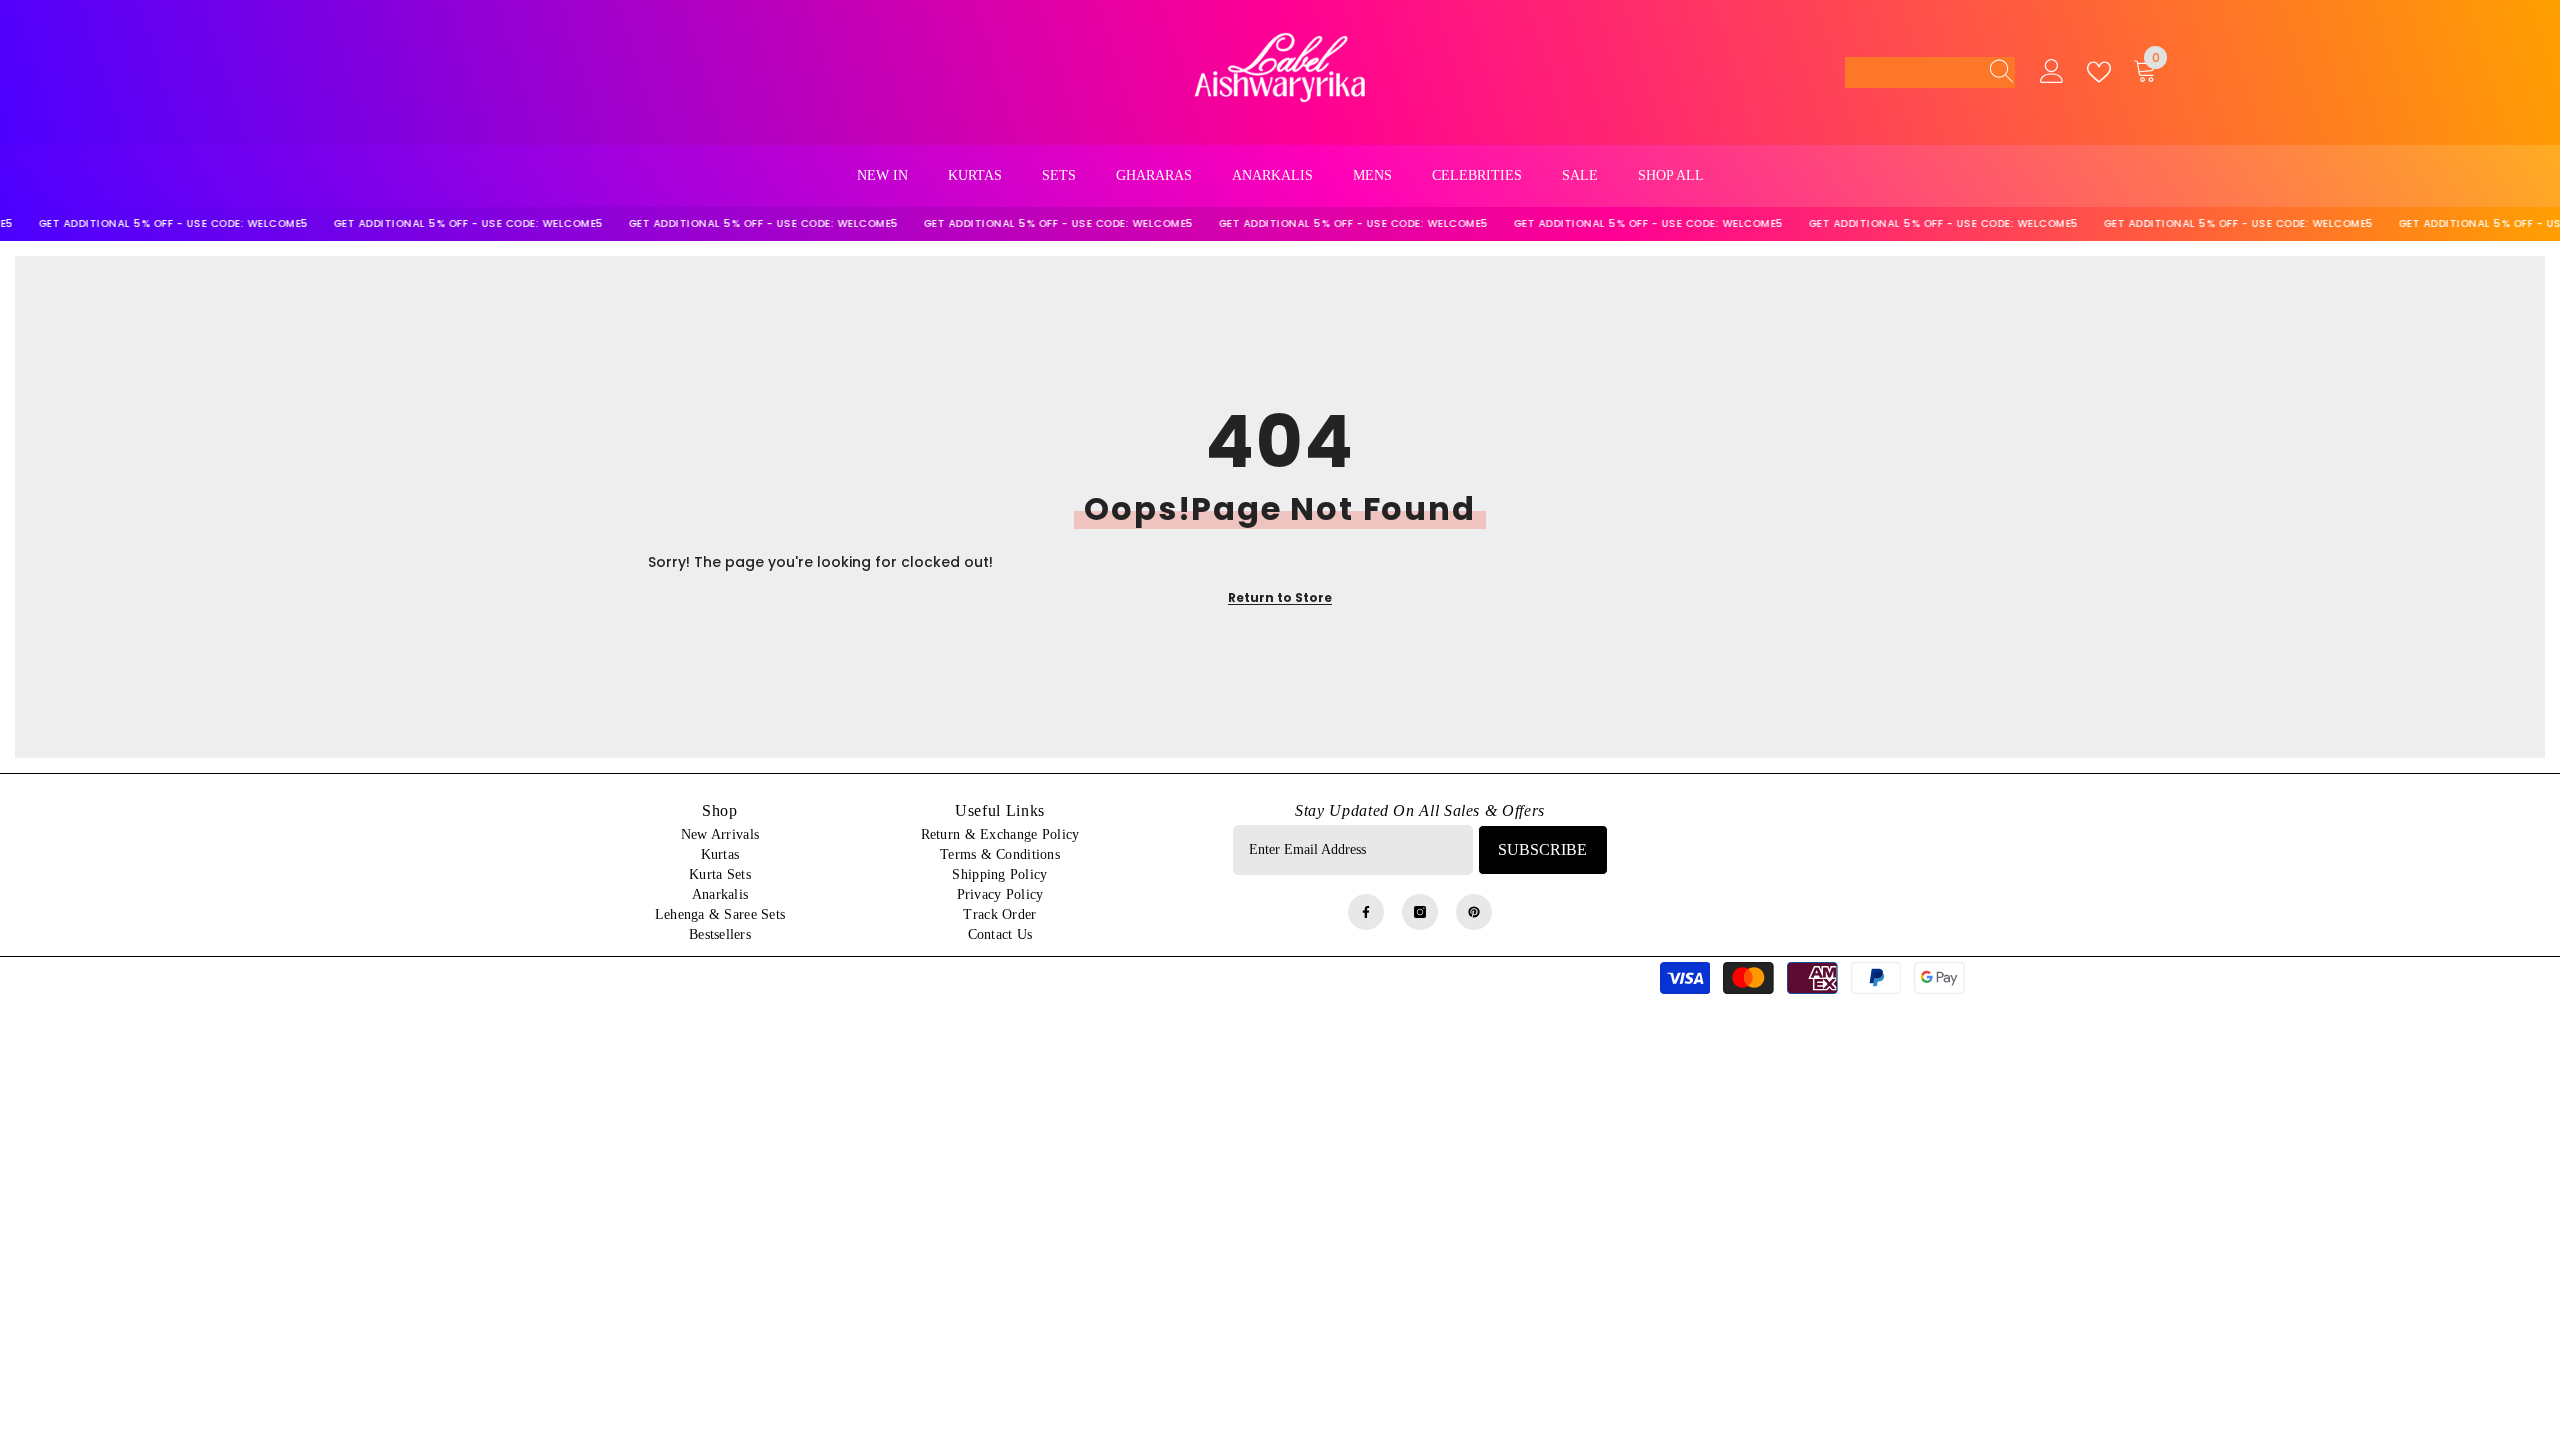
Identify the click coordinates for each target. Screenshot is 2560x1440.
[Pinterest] (1474, 912)
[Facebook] (1366, 912)
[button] (1930, 72)
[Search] (1996, 72)
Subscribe (1542, 849)
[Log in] (2052, 72)
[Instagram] (1420, 912)
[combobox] (1911, 72)
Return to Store (1280, 597)
